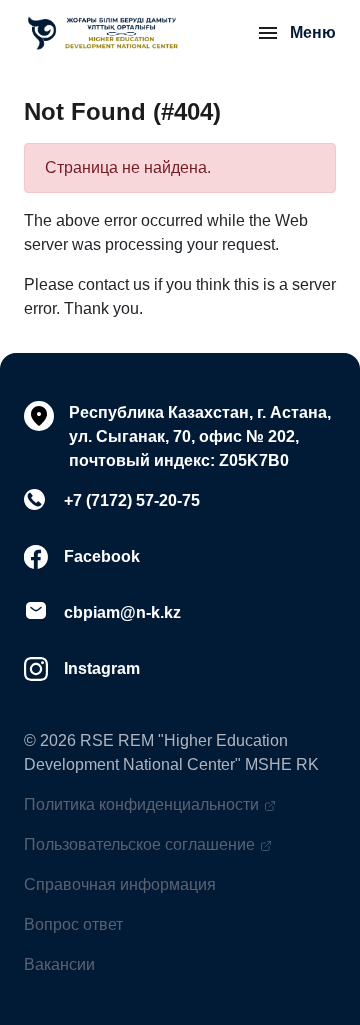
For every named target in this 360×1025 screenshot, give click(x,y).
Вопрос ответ (73, 924)
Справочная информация (120, 884)
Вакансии (59, 964)
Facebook (102, 556)
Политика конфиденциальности (141, 804)
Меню (313, 32)
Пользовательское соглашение (139, 844)
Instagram (102, 668)
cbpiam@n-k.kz (122, 612)
